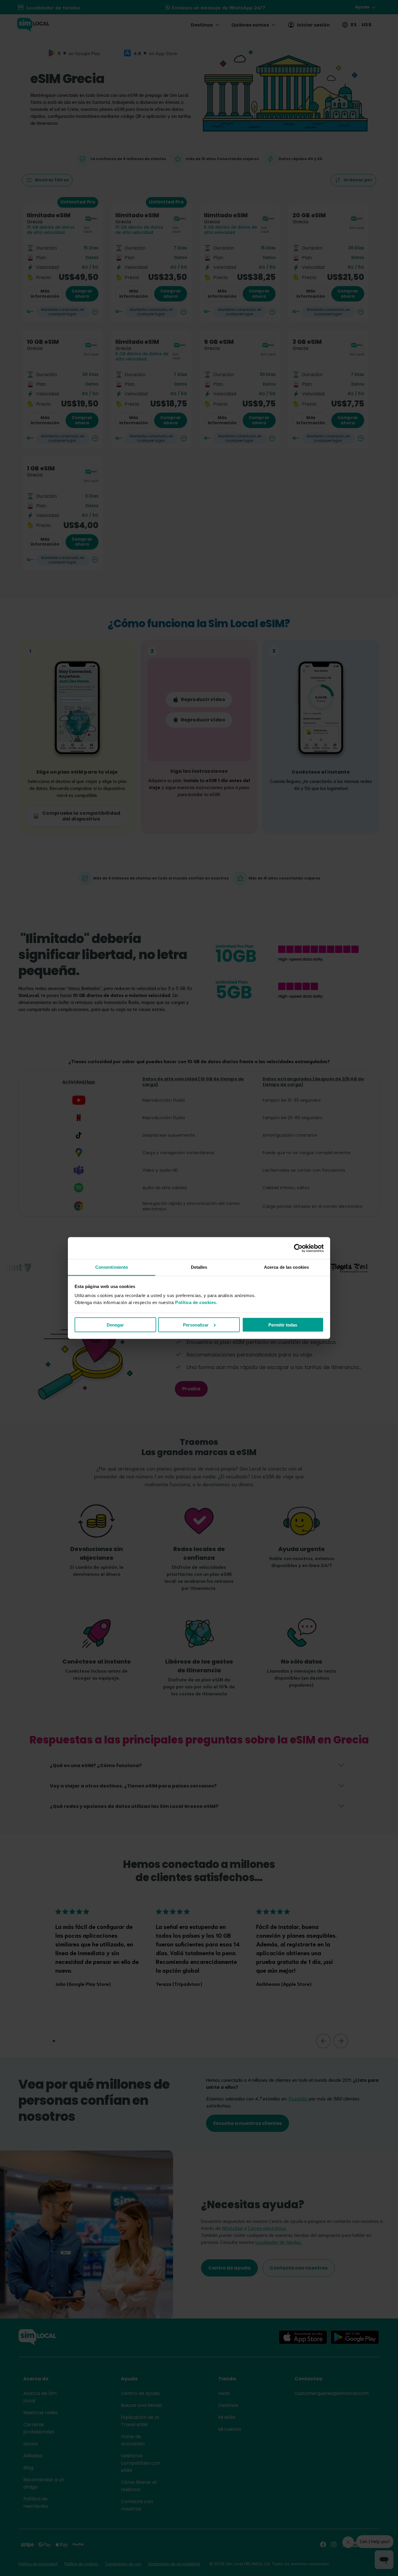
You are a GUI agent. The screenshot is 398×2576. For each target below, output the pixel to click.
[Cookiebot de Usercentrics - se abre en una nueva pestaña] (298, 1248)
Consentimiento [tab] (112, 1267)
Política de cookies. (196, 1302)
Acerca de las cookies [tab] (286, 1267)
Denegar (115, 1325)
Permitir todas (283, 1325)
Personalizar (196, 1325)
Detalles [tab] (199, 1267)
